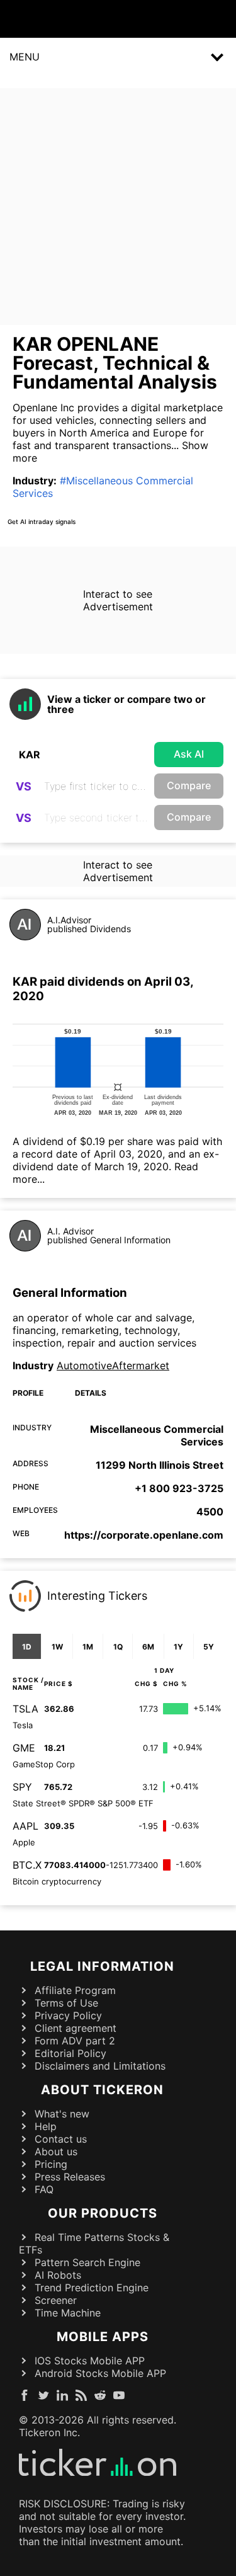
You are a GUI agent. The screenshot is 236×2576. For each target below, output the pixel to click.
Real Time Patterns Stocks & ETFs (94, 2243)
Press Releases (70, 2177)
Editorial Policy (70, 2053)
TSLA (25, 1709)
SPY (22, 1787)
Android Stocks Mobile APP (100, 2373)
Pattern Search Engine (87, 2262)
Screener (56, 2300)
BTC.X (27, 1865)
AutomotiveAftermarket (113, 1365)
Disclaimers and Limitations (100, 2066)
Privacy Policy (68, 2015)
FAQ (44, 2189)
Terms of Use (66, 2003)
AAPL (25, 1826)
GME (24, 1748)
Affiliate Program (75, 1990)
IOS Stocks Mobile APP (90, 2361)
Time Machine (68, 2313)
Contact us (61, 2139)
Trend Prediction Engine (92, 2288)
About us (56, 2151)
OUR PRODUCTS (103, 2213)
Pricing (51, 2164)
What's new (62, 2114)
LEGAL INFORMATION (102, 1966)
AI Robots (58, 2275)
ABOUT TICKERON (102, 2090)
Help (46, 2126)
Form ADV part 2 (75, 2041)
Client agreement (76, 2028)
